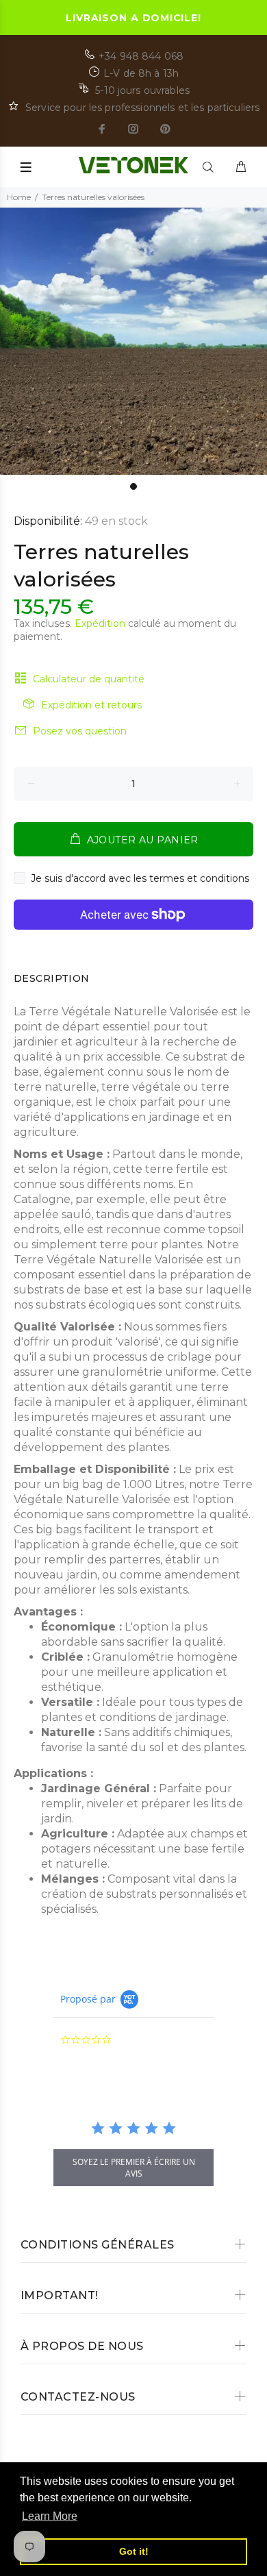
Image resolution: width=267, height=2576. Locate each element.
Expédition (100, 623)
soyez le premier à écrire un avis (134, 2168)
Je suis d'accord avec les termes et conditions (140, 878)
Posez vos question (80, 731)
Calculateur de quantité (89, 679)
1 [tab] (133, 486)
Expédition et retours (91, 705)
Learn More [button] (50, 2516)
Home (19, 197)
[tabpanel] (133, 341)
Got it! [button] (134, 2551)
